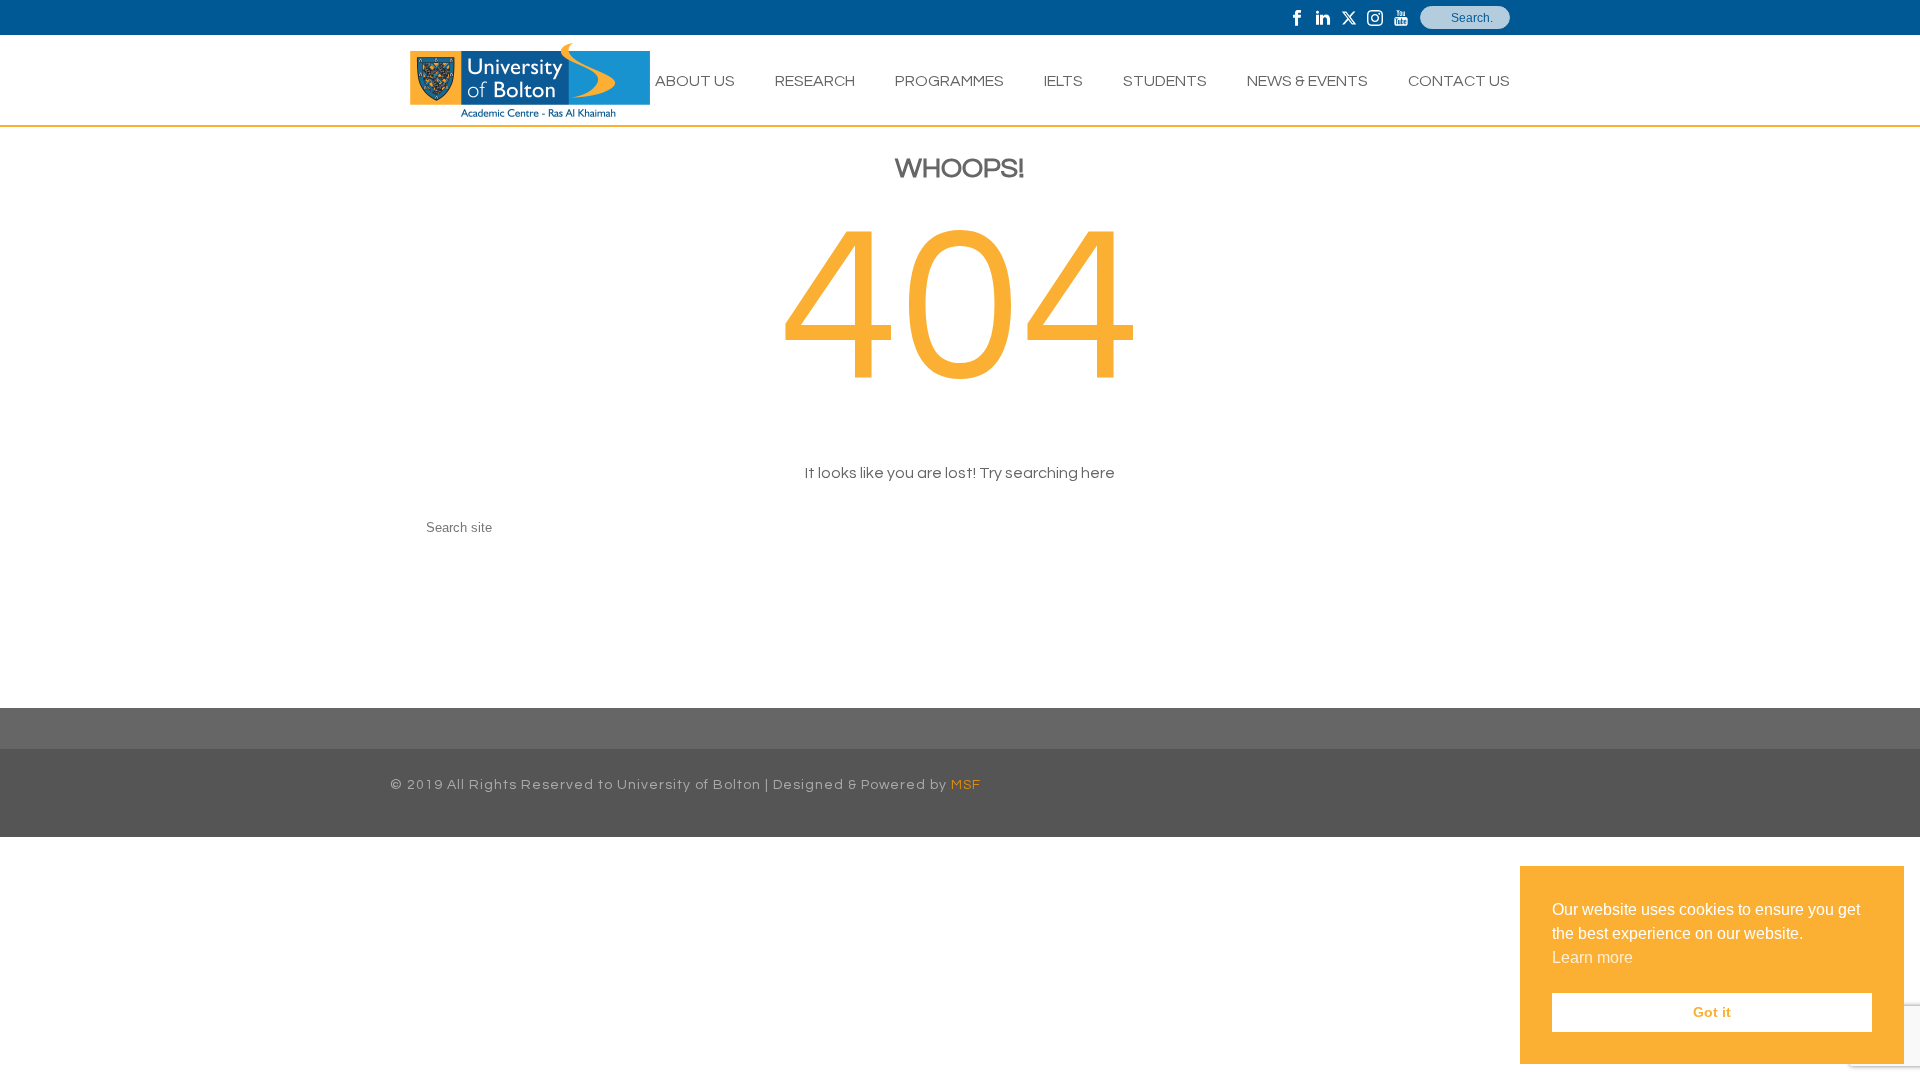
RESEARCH (815, 81)
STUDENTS (1165, 81)
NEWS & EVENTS (1307, 81)
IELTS (1063, 81)
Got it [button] (1712, 1012)
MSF (966, 785)
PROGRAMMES (949, 81)
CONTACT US (1459, 81)
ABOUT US (695, 81)
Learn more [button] (1592, 957)
